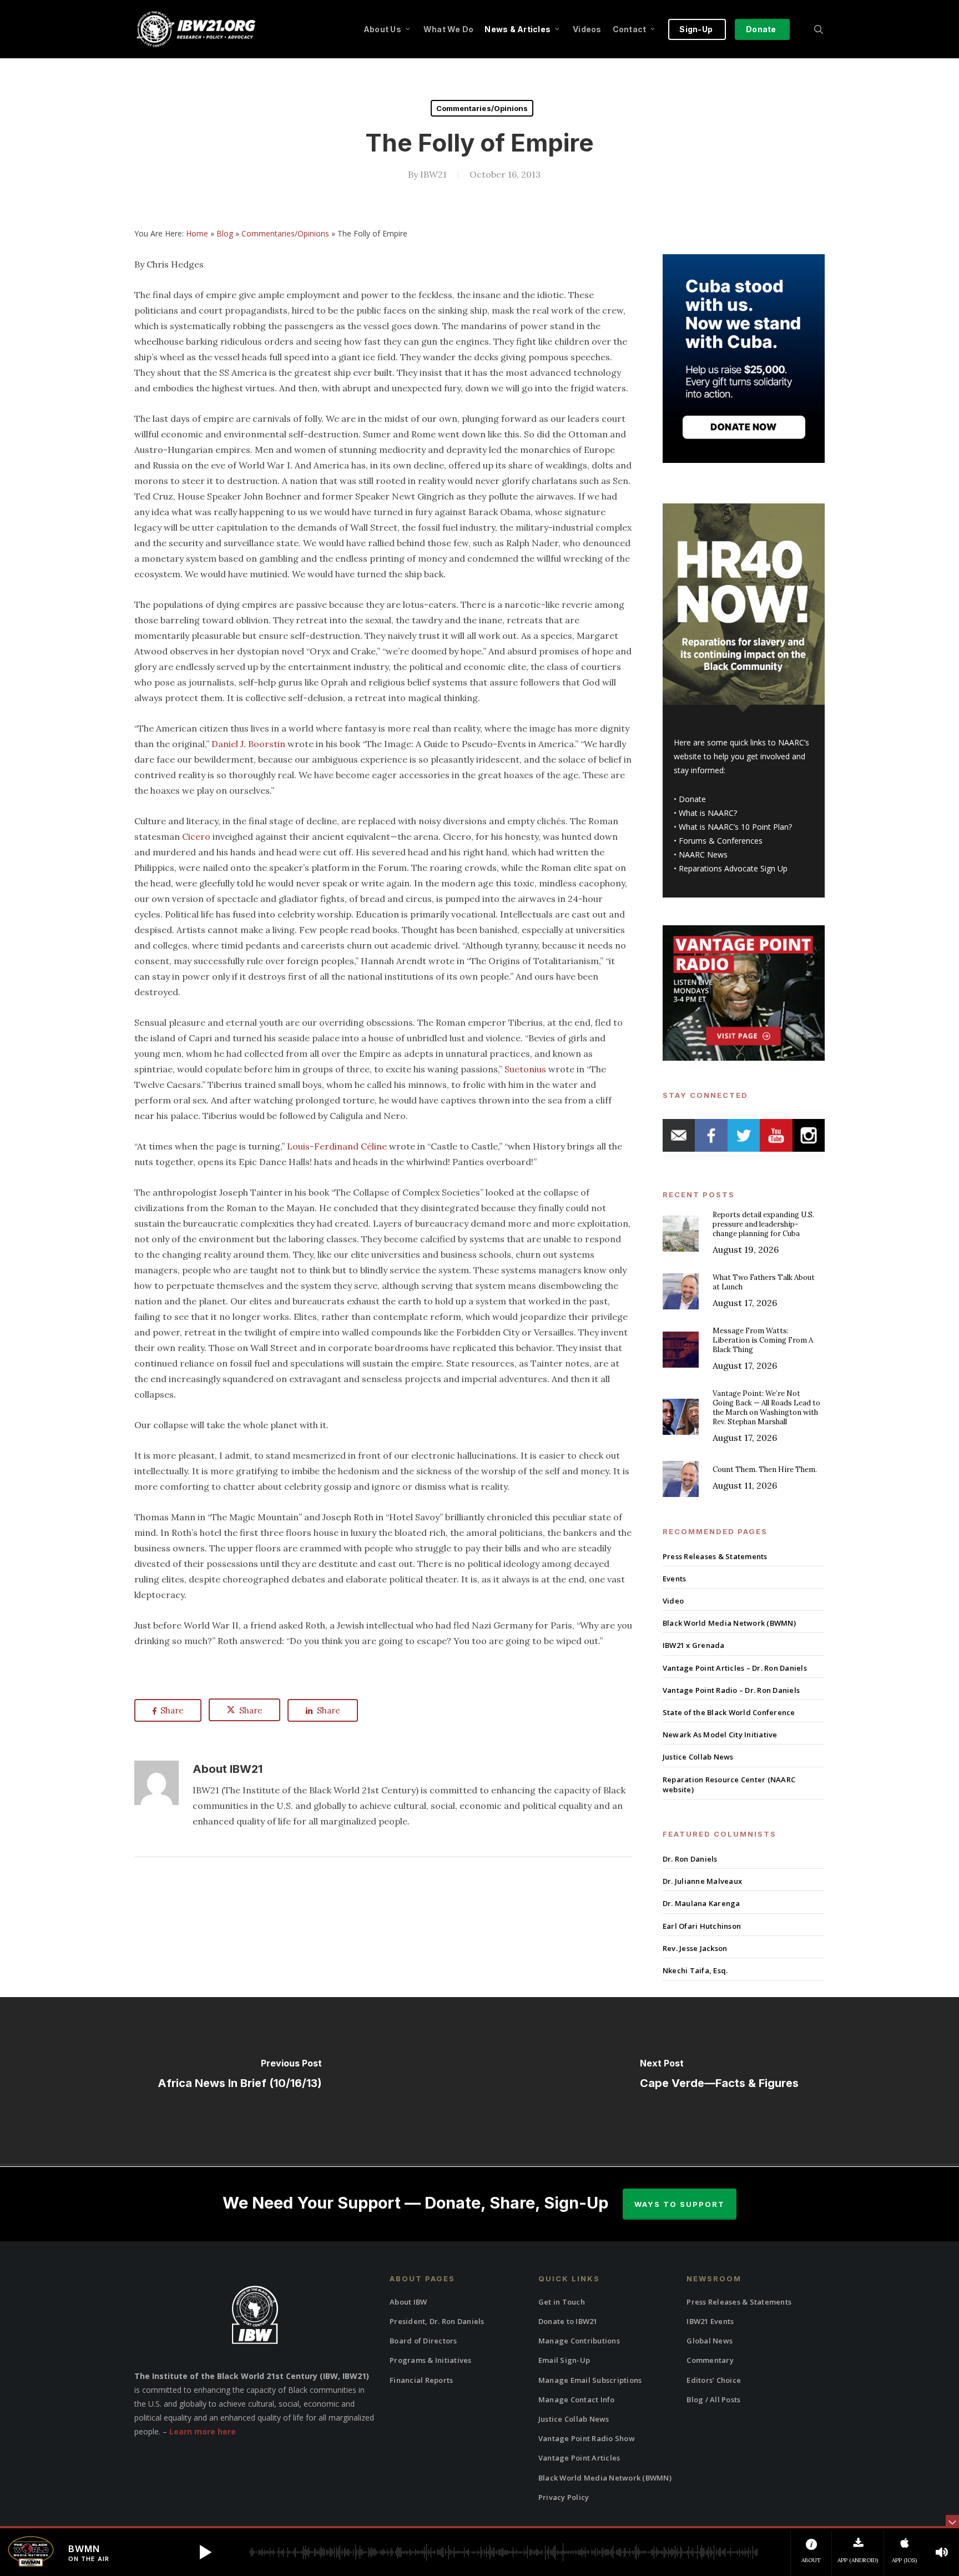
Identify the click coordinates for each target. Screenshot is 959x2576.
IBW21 (433, 174)
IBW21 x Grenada (694, 1645)
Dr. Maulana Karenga (701, 1903)
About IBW (408, 2302)
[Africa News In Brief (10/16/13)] (240, 2080)
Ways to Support (680, 2204)
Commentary (710, 2360)
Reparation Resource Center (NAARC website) (729, 1784)
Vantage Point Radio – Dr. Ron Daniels (731, 1690)
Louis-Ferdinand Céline (337, 1146)
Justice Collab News (698, 1757)
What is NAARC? (708, 813)
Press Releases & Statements (715, 1556)
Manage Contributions (579, 2341)
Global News (710, 2341)
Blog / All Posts (713, 2399)
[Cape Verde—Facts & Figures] (719, 2080)
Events (675, 1579)
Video (673, 1601)
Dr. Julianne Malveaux (702, 1881)
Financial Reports (421, 2380)
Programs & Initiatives (431, 2360)
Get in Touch (562, 2302)
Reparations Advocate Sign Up (733, 868)
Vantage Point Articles (579, 2458)
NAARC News (703, 855)
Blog (225, 233)
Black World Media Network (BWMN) (729, 1623)
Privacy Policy (564, 2497)
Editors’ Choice (714, 2380)
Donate (692, 799)
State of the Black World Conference (729, 1712)
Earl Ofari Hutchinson (702, 1926)
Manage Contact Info (577, 2399)
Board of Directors (423, 2341)
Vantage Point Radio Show (587, 2438)
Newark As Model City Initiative (720, 1735)
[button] (205, 2552)
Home (197, 233)
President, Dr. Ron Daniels (437, 2321)
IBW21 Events (710, 2321)
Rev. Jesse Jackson (695, 1948)
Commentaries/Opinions (482, 108)
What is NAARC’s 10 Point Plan (734, 827)
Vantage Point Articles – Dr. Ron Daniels (735, 1668)
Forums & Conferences (721, 841)
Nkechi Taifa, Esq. (695, 1970)
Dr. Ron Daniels (690, 1859)
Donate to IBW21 (568, 2321)
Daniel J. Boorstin (248, 744)
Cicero (196, 836)
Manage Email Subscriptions (590, 2380)
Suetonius (525, 1069)
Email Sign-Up (564, 2360)
